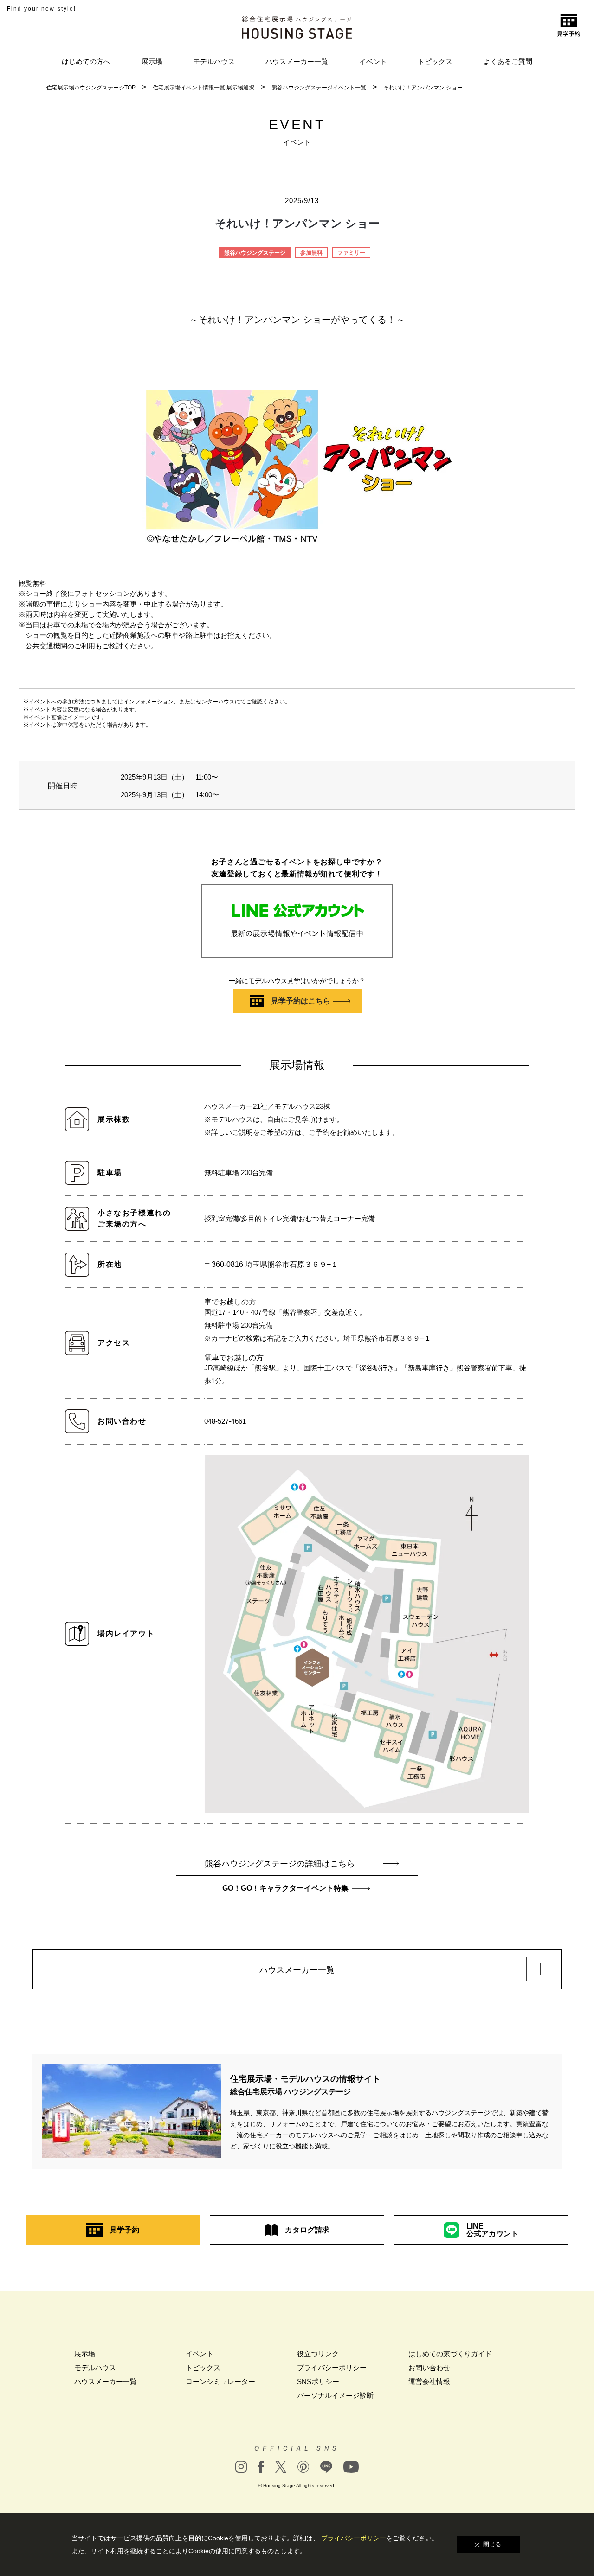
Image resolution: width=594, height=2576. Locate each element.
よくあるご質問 (508, 61)
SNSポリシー (318, 2381)
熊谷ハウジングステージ (255, 253)
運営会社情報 (429, 2381)
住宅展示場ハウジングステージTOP (91, 88)
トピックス (435, 61)
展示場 (152, 61)
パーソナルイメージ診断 (335, 2395)
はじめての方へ (86, 61)
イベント (373, 61)
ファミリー (351, 253)
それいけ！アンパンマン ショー (423, 88)
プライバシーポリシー (332, 2368)
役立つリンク (318, 2354)
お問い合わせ (429, 2368)
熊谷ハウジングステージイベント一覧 (319, 88)
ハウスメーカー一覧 (297, 61)
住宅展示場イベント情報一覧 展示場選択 (203, 88)
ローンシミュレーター (220, 2381)
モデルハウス (214, 61)
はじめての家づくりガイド (450, 2354)
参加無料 (311, 253)
